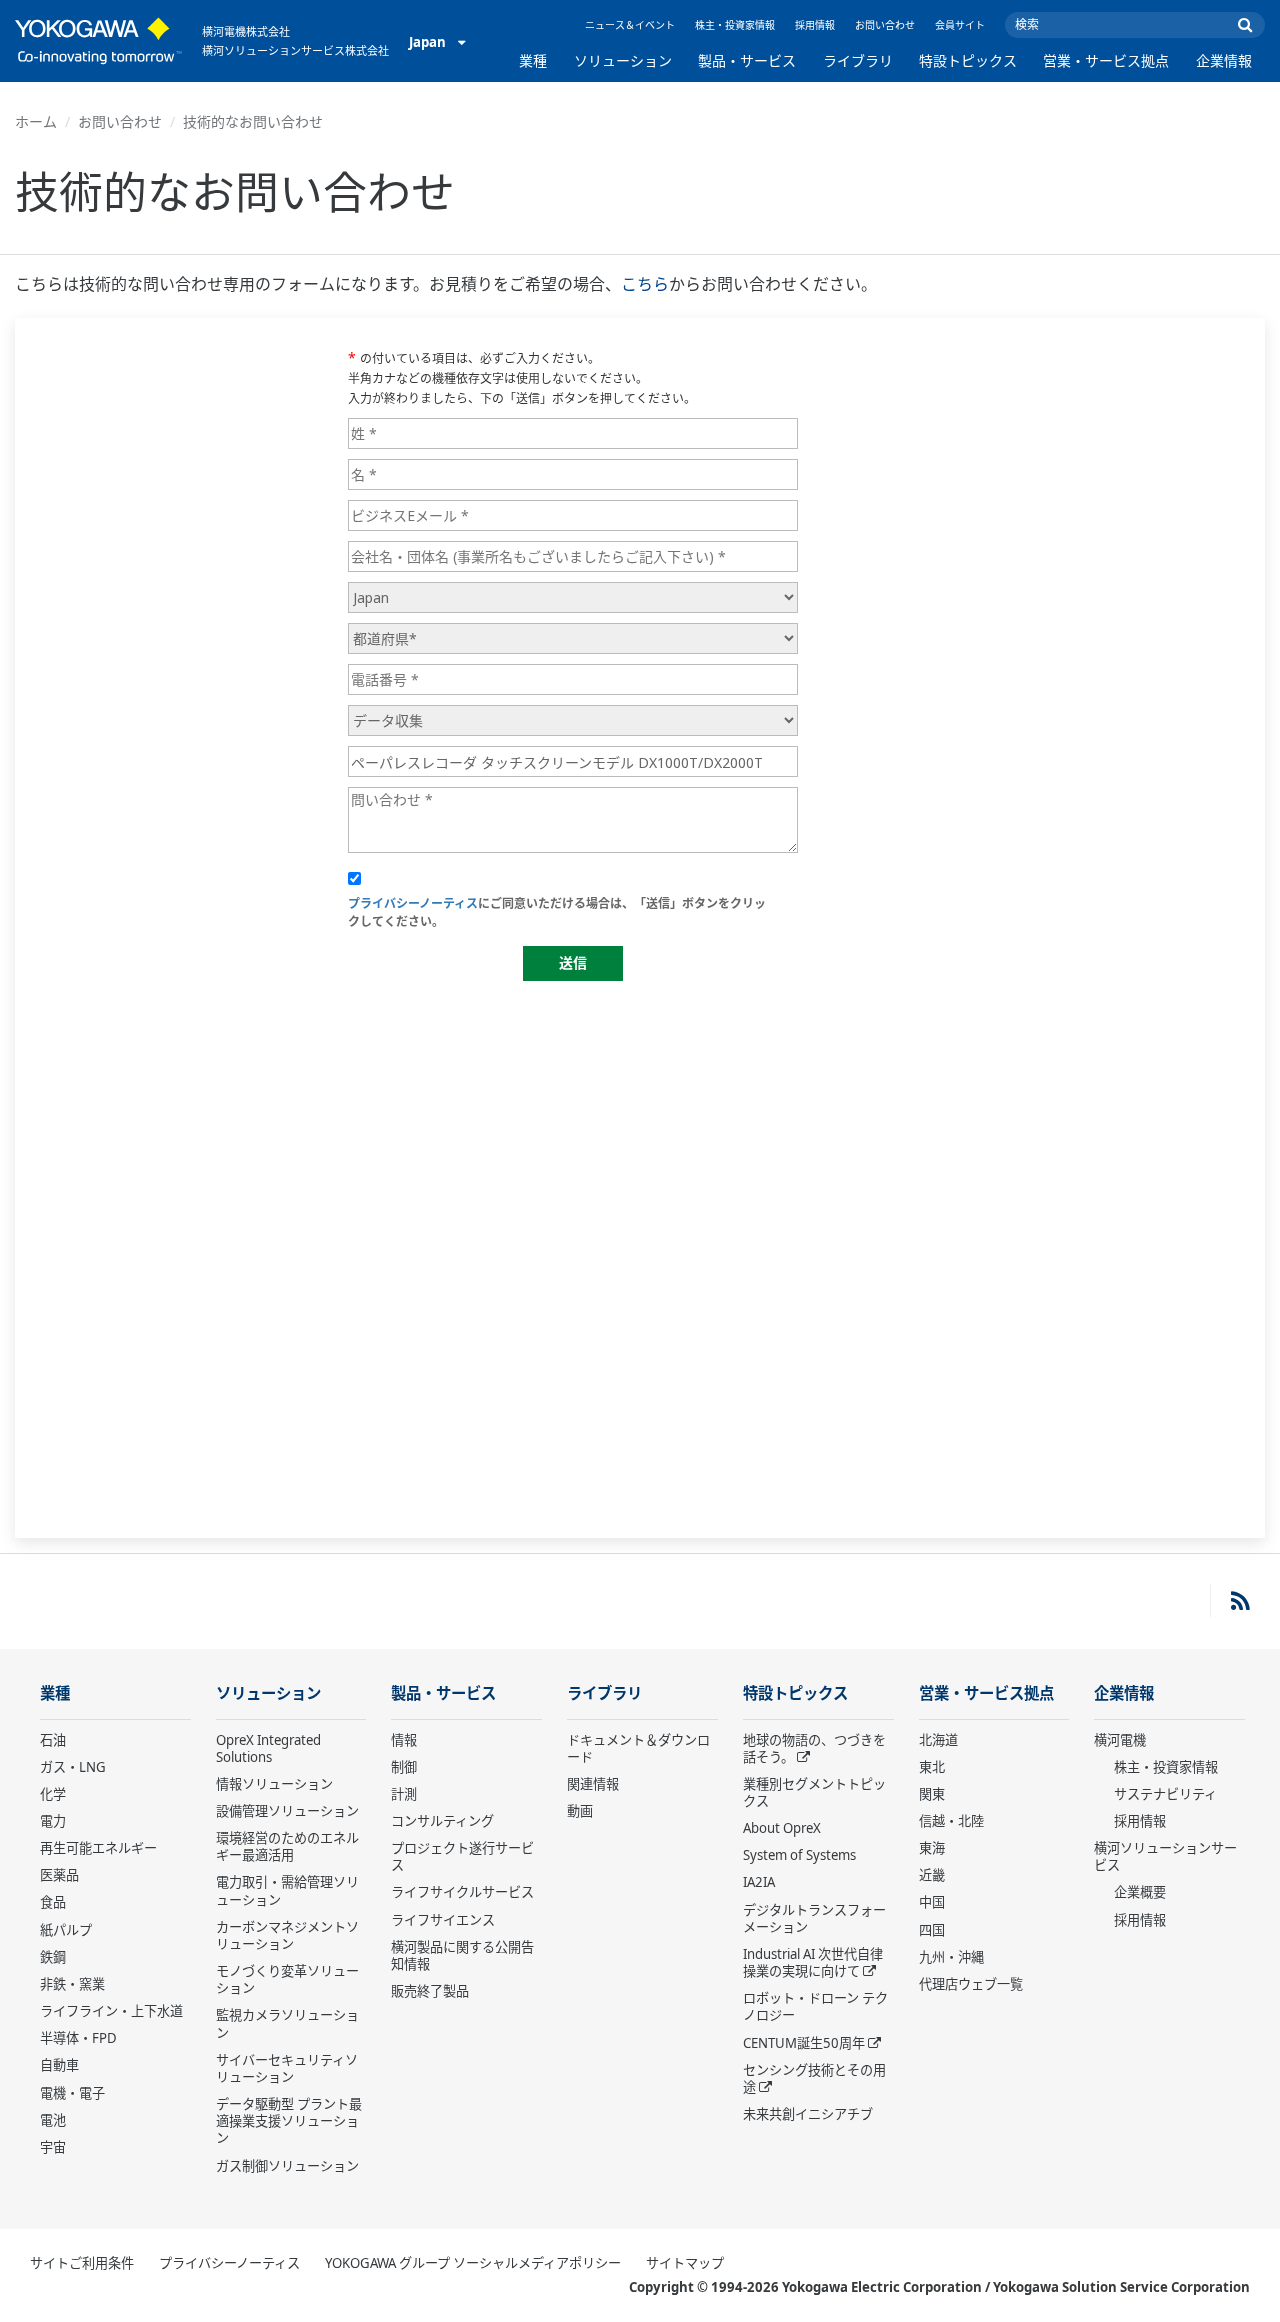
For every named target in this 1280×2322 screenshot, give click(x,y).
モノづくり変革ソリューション (287, 1979)
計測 (404, 1794)
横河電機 (1120, 1740)
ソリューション (623, 60)
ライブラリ (858, 60)
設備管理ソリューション (287, 1811)
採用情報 (815, 25)
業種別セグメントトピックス (814, 1792)
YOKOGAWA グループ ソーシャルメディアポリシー (473, 2263)
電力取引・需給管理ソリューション (287, 1890)
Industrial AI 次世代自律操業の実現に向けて (813, 1962)
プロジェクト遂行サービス (462, 1856)
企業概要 (1140, 1892)
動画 (580, 1811)
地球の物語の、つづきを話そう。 (814, 1748)
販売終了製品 (430, 1991)
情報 (404, 1740)
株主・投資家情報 (735, 25)
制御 (404, 1767)
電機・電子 (72, 2093)
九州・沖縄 (951, 1957)
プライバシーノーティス (229, 2263)
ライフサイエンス (443, 1920)
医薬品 (59, 1875)
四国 (932, 1930)
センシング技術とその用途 (814, 2078)
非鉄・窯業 (72, 1984)
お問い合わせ (885, 25)
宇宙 (53, 2147)
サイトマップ (685, 2263)
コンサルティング (442, 1821)
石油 (53, 1740)
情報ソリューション (274, 1784)
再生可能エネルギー (98, 1848)
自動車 (59, 2065)
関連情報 (593, 1784)
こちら (645, 284)
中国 (932, 1902)
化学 (53, 1794)
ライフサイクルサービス (462, 1892)
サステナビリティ (1165, 1794)
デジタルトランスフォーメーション (814, 1918)
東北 (932, 1767)
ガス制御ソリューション (287, 2166)
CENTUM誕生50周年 (804, 2043)
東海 (932, 1848)
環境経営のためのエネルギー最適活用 (287, 1846)
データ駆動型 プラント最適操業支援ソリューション (289, 2121)
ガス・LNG (73, 1767)
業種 (533, 60)
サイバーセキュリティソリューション (287, 2068)
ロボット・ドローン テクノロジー (815, 2006)
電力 (53, 1821)
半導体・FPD (78, 2038)
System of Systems (799, 1855)
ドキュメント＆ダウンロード (638, 1748)
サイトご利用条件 (82, 2263)
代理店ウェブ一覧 (971, 1984)
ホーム (36, 121)
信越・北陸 (951, 1821)
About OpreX (782, 1828)
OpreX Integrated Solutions (268, 1748)
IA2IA (759, 1882)
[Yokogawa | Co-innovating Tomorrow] (98, 41)
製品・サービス (747, 60)
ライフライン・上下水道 (111, 2011)
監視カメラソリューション (287, 2023)
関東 (932, 1794)
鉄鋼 (53, 1957)
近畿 (932, 1875)
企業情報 (1224, 60)
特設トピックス (968, 60)
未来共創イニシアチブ (808, 2114)
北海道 (938, 1740)
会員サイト (960, 25)
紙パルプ (66, 1930)
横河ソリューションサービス (1165, 1856)
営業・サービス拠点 (1106, 60)
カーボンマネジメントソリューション (287, 1935)
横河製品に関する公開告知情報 (462, 1955)
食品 (53, 1902)
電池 (53, 2120)
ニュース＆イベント (630, 25)
